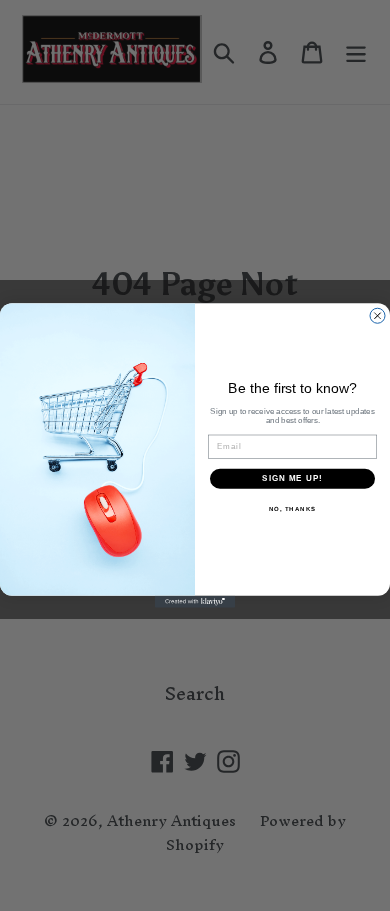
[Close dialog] (377, 315)
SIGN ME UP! (292, 478)
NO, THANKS (293, 508)
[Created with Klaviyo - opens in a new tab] (195, 602)
